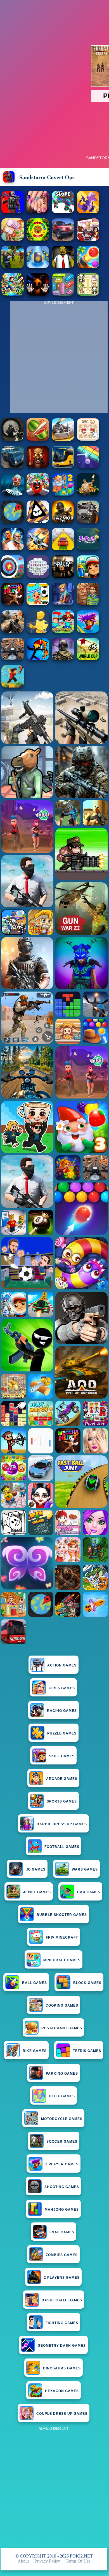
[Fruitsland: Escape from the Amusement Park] (38, 494)
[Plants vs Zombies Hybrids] (88, 521)
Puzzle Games (62, 1733)
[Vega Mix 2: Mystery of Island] (88, 604)
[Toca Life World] (38, 604)
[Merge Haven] (63, 604)
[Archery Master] (13, 576)
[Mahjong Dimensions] (38, 576)
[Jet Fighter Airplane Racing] (38, 549)
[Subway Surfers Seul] (88, 576)
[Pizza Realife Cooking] (13, 239)
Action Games (62, 1665)
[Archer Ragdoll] (38, 659)
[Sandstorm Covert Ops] (13, 212)
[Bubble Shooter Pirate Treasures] (88, 267)
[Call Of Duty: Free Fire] (63, 659)
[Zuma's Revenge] (38, 239)
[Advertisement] (54, 2487)
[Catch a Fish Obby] (88, 631)
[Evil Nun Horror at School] (13, 494)
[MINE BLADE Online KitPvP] (13, 294)
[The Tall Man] (13, 604)
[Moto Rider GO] (13, 659)
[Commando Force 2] (13, 631)
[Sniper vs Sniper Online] (13, 439)
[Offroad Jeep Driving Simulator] (63, 239)
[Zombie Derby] (63, 439)
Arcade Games (62, 1779)
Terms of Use (78, 2561)
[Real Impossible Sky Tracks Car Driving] (63, 549)
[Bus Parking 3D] (63, 467)
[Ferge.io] (38, 631)
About (23, 2561)
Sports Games (62, 1801)
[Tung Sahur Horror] (38, 467)
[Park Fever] (63, 294)
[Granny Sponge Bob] (63, 267)
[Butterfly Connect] (88, 549)
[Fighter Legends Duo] (13, 549)
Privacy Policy (47, 2561)
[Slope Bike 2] (63, 212)
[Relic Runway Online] (88, 494)
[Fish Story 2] (63, 494)
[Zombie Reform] (13, 267)
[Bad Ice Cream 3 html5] (38, 521)
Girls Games (62, 1688)
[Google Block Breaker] (88, 467)
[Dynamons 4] (88, 212)
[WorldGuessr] (13, 521)
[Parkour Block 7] (13, 686)
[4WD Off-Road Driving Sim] (13, 467)
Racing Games (62, 1711)
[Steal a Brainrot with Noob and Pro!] (63, 631)
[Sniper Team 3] (63, 576)
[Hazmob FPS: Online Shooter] (63, 521)
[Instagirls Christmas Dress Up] (88, 239)
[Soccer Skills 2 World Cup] (88, 659)
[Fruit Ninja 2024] (38, 439)
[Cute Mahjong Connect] (88, 294)
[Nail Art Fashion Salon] (38, 212)
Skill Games (62, 1756)
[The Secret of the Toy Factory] (38, 294)
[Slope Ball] (38, 267)
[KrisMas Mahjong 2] (88, 439)
